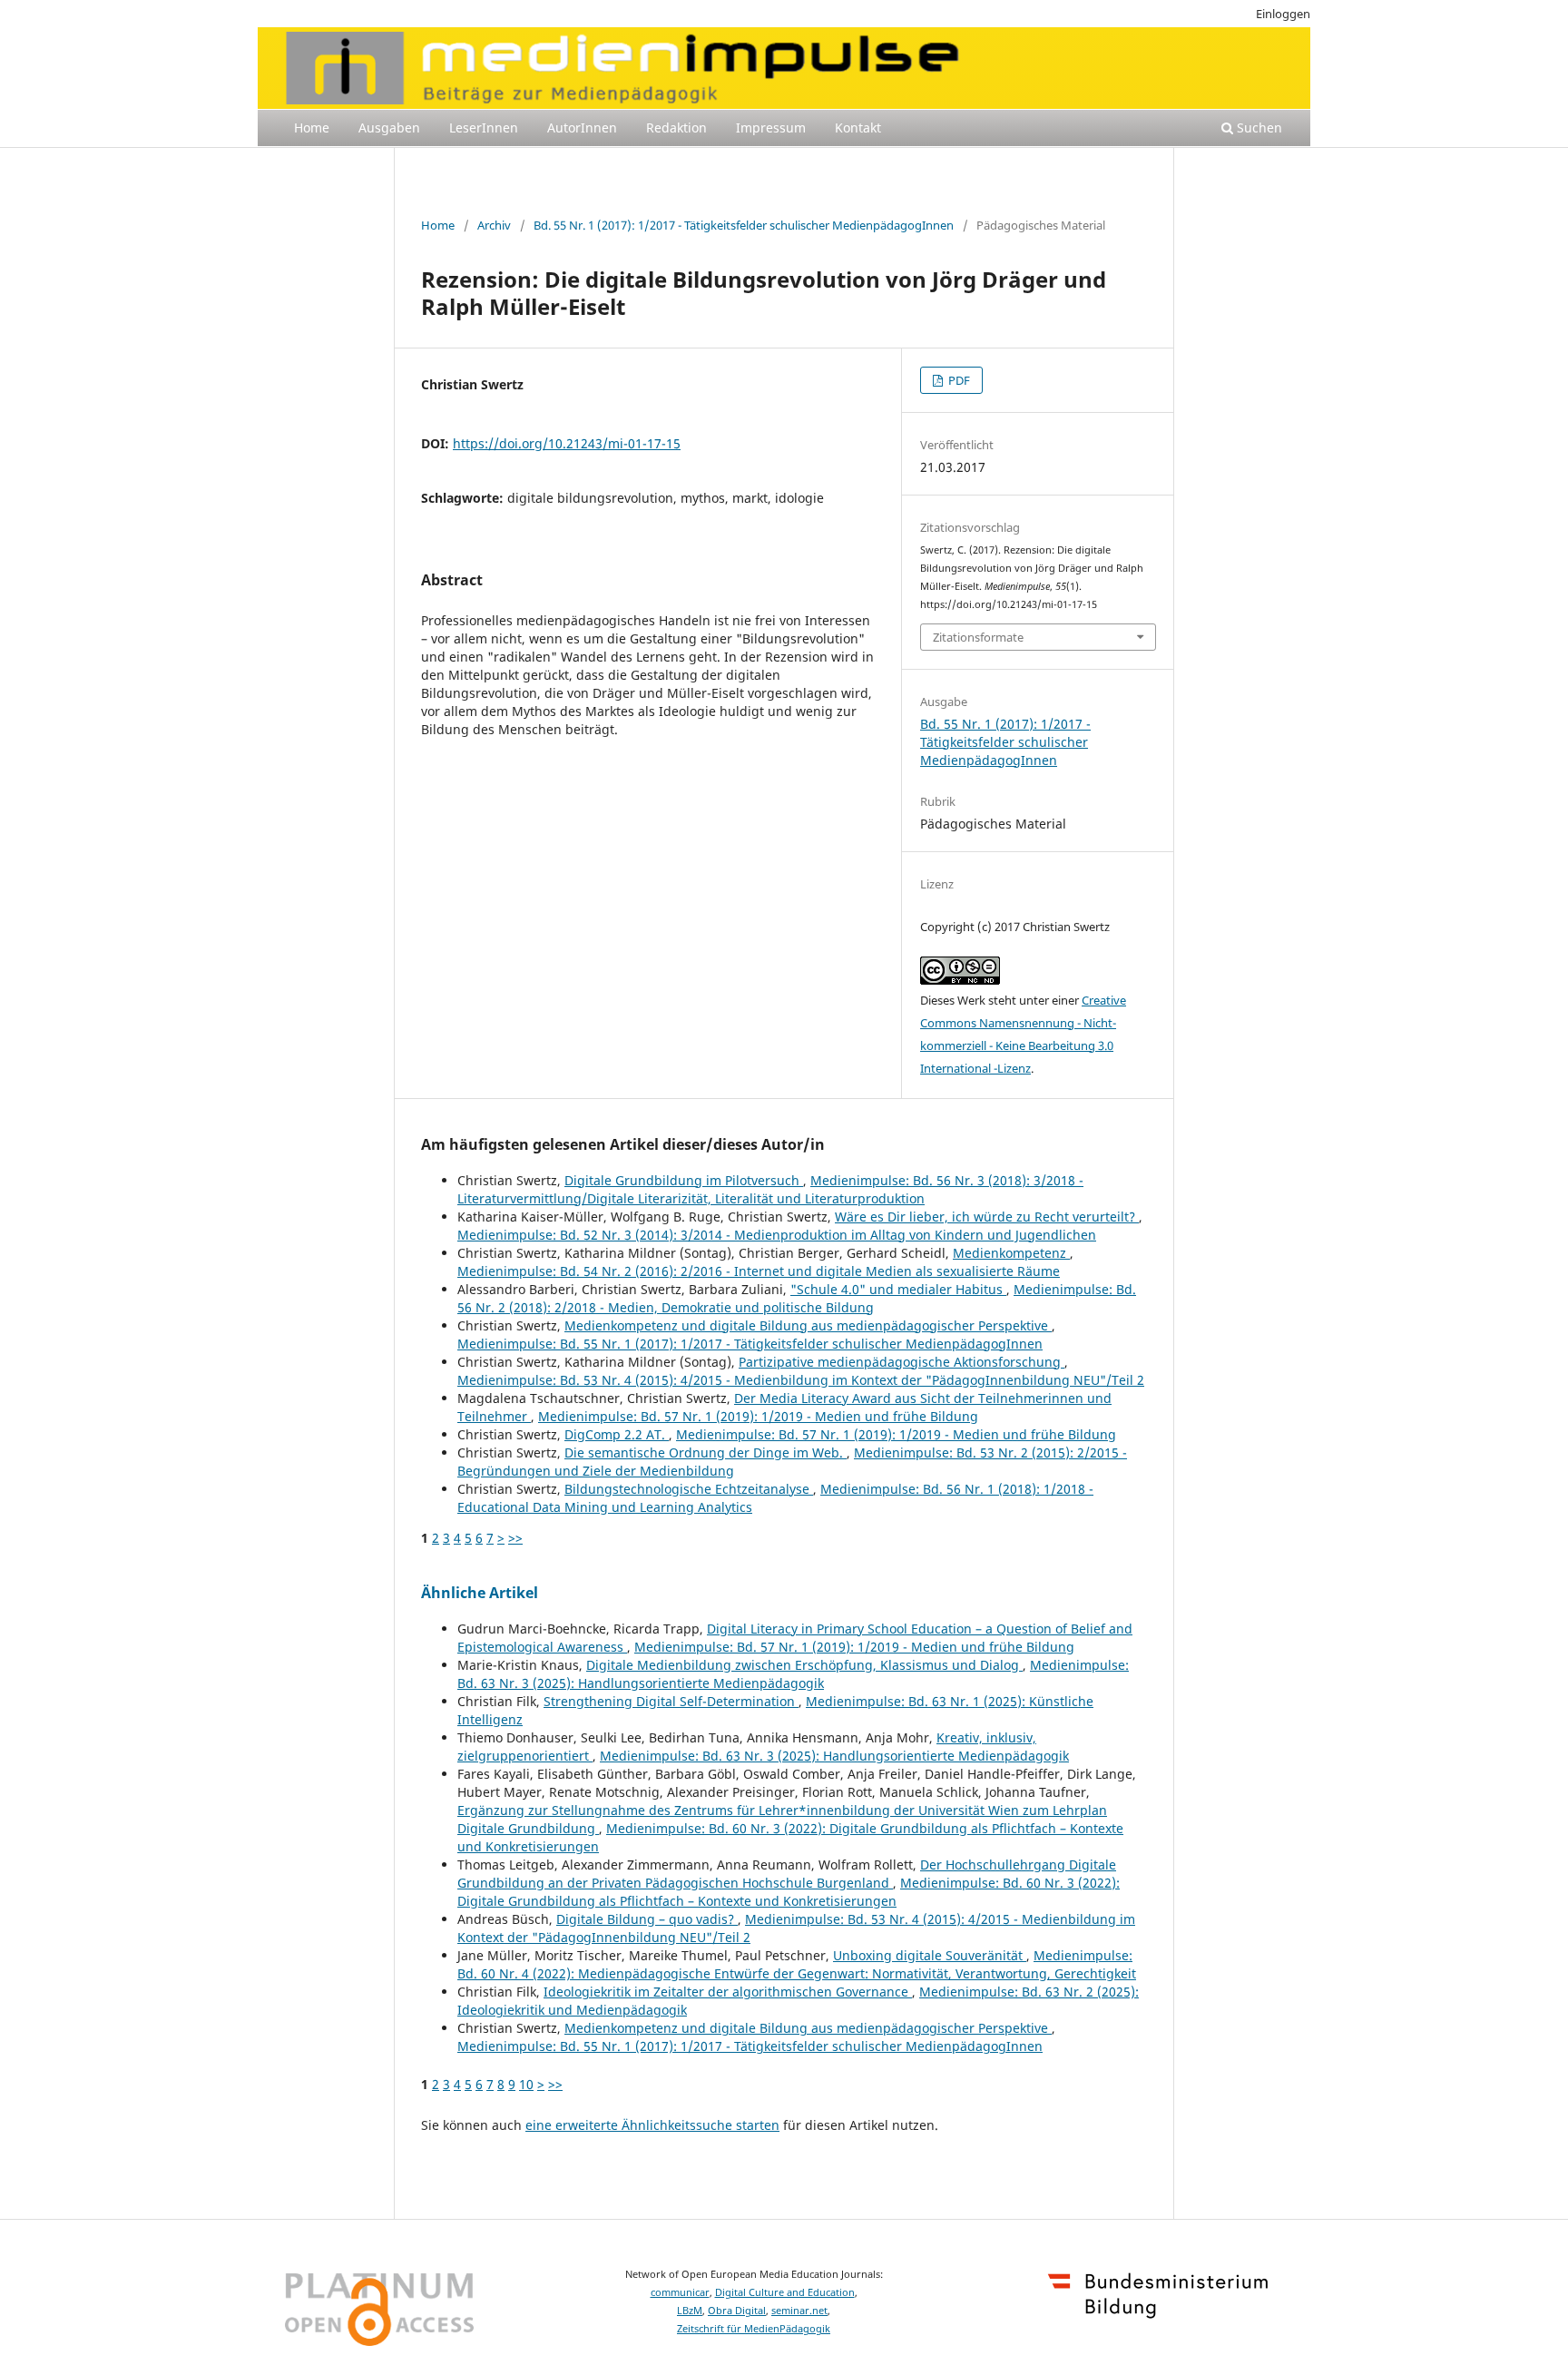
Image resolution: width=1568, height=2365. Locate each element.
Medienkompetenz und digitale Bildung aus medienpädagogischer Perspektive (808, 1325)
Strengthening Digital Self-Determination (671, 1701)
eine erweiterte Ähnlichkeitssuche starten (652, 2125)
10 (526, 2084)
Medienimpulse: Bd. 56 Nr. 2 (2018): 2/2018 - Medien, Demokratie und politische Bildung (797, 1298)
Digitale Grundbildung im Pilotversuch (684, 1180)
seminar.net (799, 2311)
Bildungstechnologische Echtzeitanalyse (689, 1489)
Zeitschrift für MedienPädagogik (754, 2329)
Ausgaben (389, 128)
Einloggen (1283, 14)
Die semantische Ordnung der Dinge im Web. (706, 1452)
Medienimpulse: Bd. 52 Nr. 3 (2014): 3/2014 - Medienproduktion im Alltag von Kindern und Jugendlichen (777, 1235)
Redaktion (676, 128)
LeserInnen (484, 128)
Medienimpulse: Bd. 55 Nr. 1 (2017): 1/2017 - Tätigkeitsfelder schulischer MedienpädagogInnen (750, 1344)
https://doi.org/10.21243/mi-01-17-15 (567, 443)
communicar (680, 2292)
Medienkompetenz (1011, 1253)
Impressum (771, 128)
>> (515, 1538)
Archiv (494, 225)
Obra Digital (737, 2311)
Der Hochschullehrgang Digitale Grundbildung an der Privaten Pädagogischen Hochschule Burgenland (787, 1874)
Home (312, 128)
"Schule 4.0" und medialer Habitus (898, 1289)
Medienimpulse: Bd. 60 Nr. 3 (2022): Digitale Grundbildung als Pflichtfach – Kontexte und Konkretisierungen (789, 1892)
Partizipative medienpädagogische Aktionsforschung (902, 1362)
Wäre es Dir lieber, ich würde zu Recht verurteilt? (987, 1217)
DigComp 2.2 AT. (617, 1434)
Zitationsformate (978, 637)
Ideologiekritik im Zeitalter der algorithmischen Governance (728, 1992)
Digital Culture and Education (785, 2292)
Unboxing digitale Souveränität (930, 1955)
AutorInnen (582, 128)
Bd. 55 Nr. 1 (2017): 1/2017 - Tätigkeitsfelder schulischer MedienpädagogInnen (744, 225)
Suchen (1258, 128)
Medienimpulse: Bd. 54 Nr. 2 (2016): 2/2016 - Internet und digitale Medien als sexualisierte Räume (759, 1271)
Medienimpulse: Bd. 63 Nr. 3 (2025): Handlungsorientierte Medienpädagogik (793, 1674)
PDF (958, 380)
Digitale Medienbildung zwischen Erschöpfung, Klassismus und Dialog (804, 1665)
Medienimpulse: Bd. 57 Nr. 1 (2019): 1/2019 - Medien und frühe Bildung (758, 1416)
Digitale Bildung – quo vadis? (647, 1919)
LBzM (690, 2311)
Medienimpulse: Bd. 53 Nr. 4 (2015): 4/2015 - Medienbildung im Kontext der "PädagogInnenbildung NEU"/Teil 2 (801, 1380)
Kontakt (858, 128)
